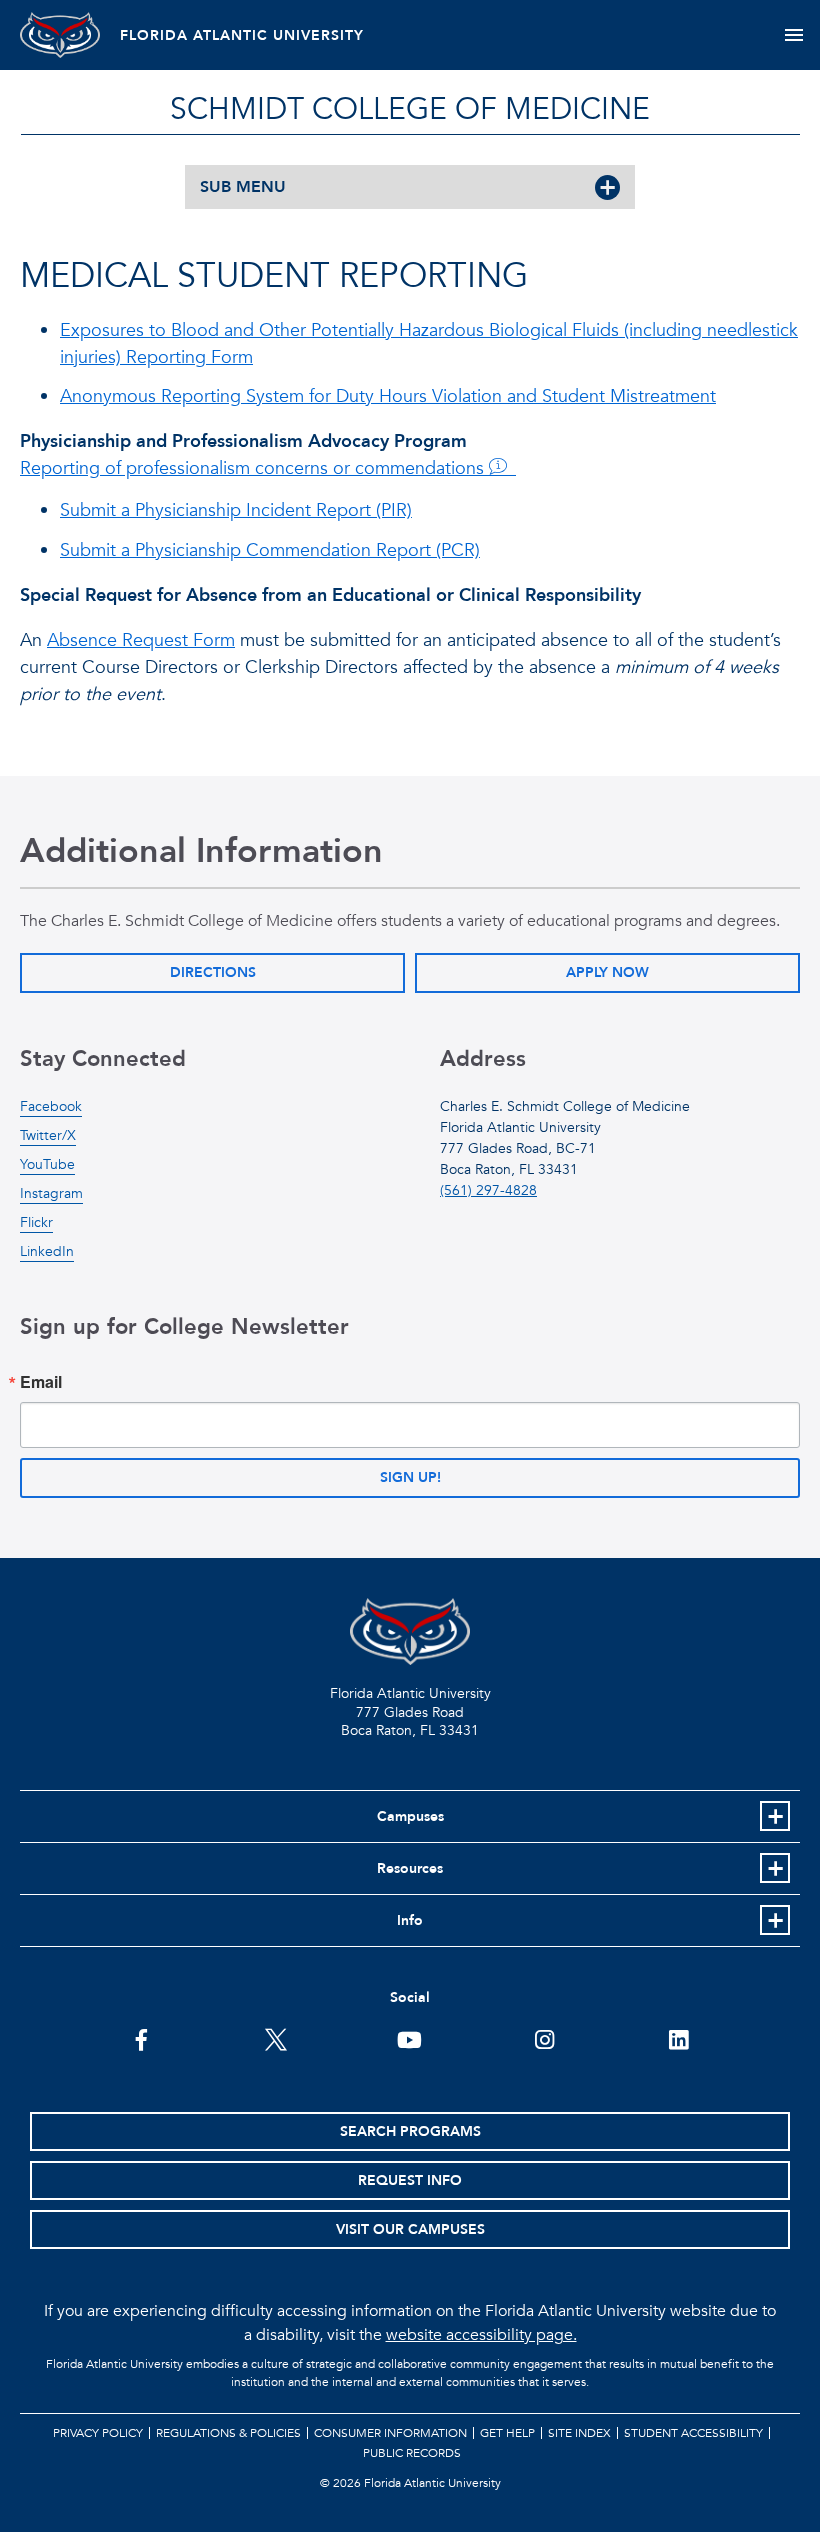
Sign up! (410, 1477)
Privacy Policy (98, 2433)
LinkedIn (47, 1251)
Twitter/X (48, 1135)
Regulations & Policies (228, 2433)
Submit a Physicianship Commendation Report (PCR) (270, 550)
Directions (213, 972)
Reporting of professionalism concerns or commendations (254, 468)
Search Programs (410, 2131)
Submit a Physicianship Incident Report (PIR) (236, 510)
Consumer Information (390, 2433)
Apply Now (607, 972)
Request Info (410, 2180)
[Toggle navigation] (793, 35)
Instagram (51, 1193)
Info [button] (410, 1920)
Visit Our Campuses (410, 2229)
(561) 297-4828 (488, 1190)
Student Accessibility (693, 2433)
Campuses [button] (410, 1816)
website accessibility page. (481, 2335)
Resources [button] (410, 1868)
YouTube (47, 1164)
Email (41, 1382)
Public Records (412, 2453)
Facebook (51, 1106)
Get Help (507, 2433)
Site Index (579, 2433)
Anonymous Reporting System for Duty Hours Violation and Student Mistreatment (388, 396)
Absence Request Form (141, 640)
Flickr (36, 1222)
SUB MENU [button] (243, 187)
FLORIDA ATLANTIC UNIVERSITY (242, 35)
